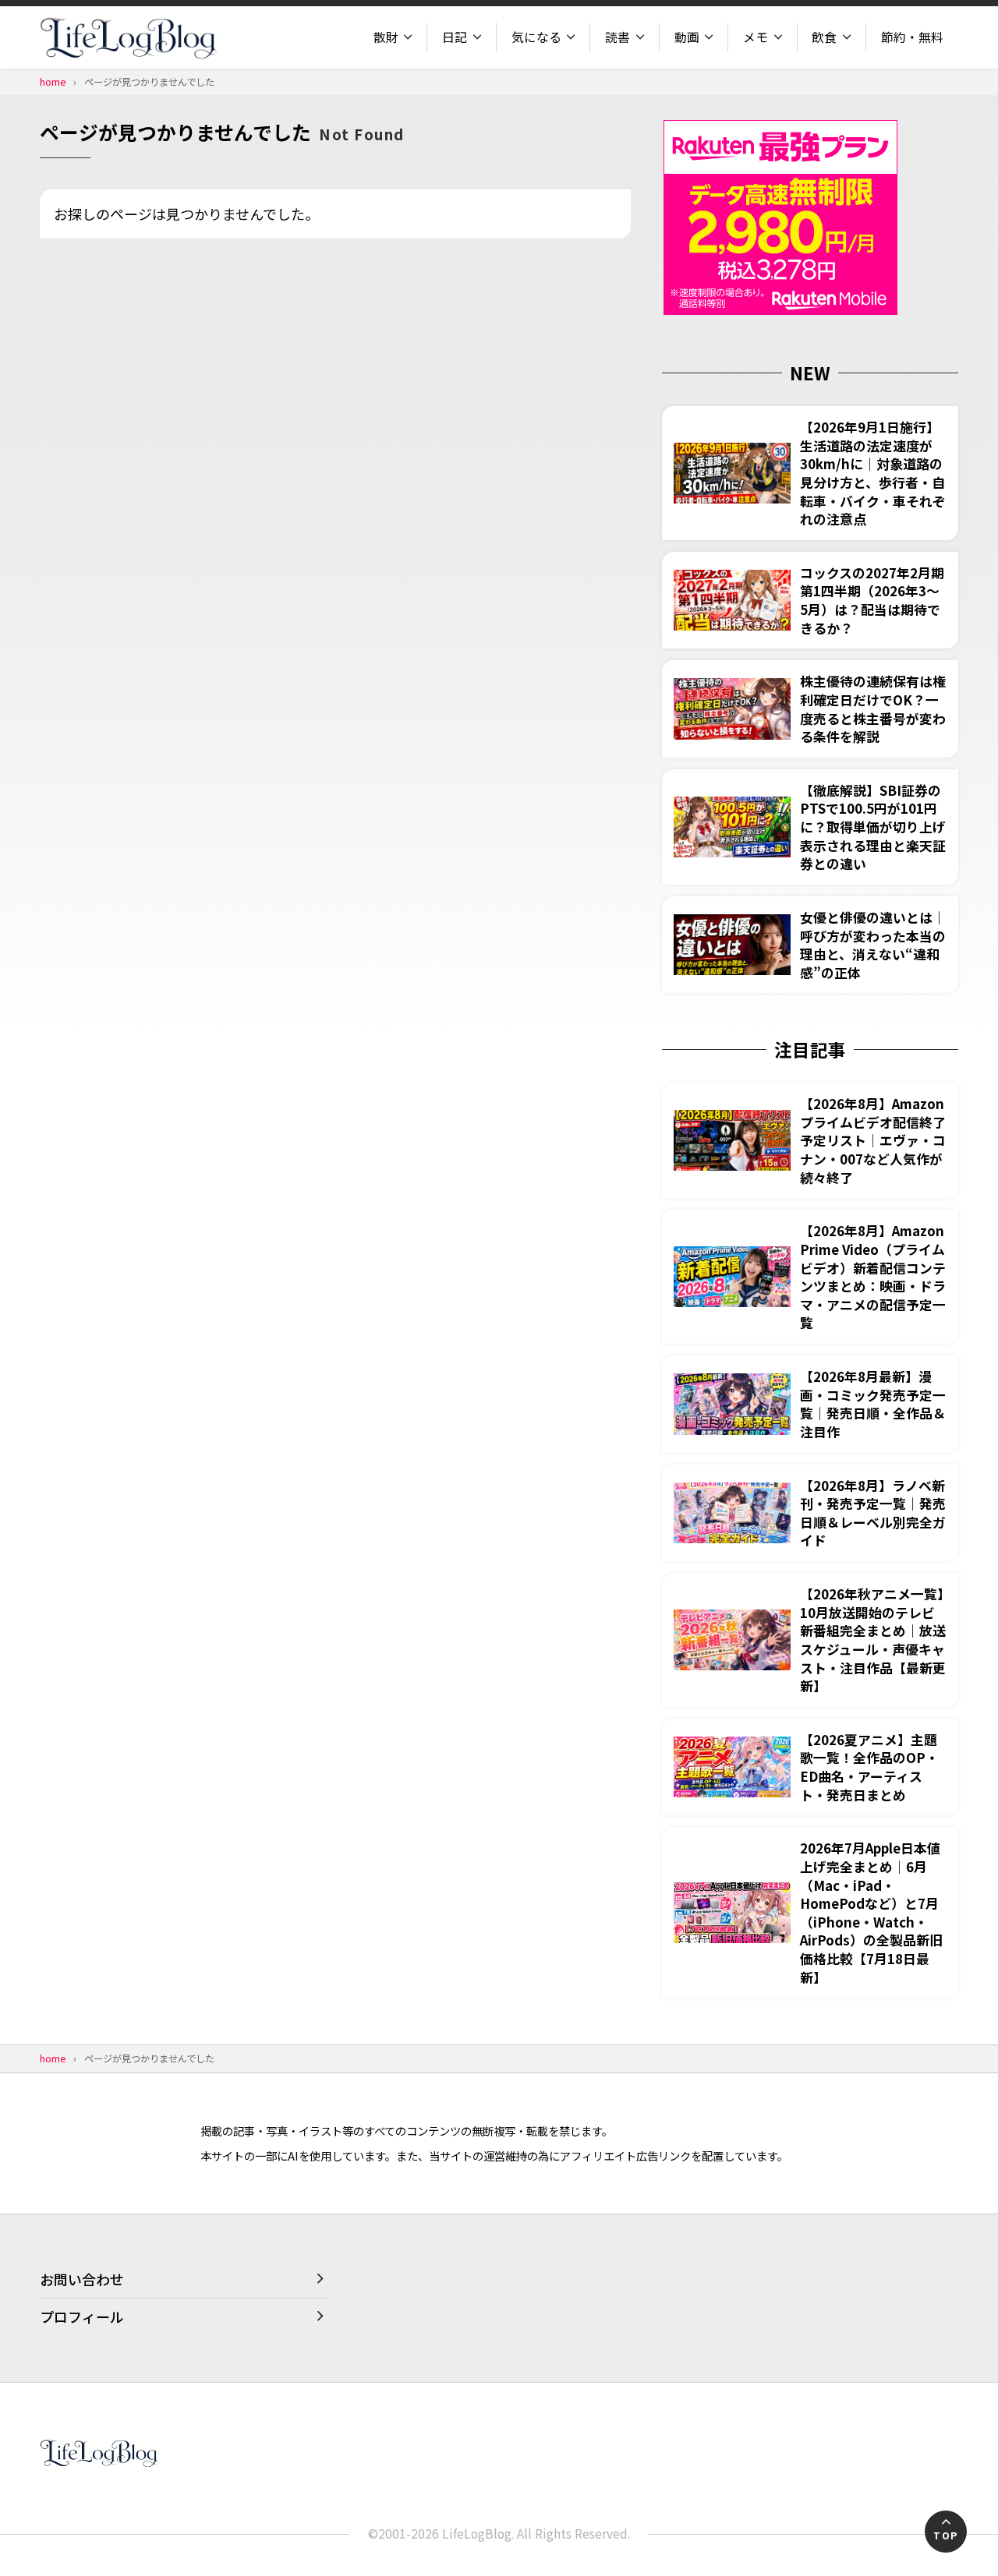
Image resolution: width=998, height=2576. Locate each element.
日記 (455, 37)
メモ (756, 37)
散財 (386, 37)
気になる (536, 37)
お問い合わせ (82, 2279)
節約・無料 (912, 37)
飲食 (824, 37)
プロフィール (82, 2316)
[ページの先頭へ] (946, 2532)
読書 (618, 37)
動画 (687, 37)
